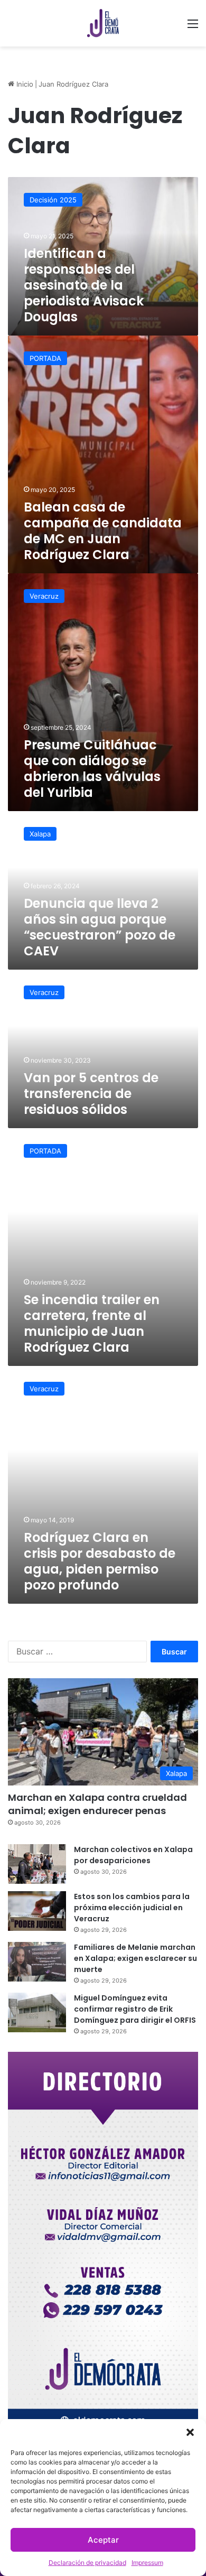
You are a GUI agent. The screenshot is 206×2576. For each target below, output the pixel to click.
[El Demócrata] (103, 23)
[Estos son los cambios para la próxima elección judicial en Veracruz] (37, 1911)
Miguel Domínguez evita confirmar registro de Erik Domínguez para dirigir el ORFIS (135, 2009)
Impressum (147, 2563)
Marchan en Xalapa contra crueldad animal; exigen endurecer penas (97, 1804)
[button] (190, 2432)
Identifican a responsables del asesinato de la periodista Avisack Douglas (84, 285)
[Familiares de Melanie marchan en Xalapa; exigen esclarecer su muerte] (37, 1962)
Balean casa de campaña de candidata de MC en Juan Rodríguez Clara (103, 531)
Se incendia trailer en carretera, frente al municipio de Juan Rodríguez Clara (92, 1323)
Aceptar (103, 2540)
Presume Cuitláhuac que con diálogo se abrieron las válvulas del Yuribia (92, 769)
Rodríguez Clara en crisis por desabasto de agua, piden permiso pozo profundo (100, 1561)
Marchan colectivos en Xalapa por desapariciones (133, 1855)
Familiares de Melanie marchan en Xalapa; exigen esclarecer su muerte (135, 1958)
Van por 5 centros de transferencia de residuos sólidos (91, 1094)
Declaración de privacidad (87, 2563)
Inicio (24, 84)
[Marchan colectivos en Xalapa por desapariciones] (37, 1864)
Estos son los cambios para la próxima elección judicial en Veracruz (132, 1908)
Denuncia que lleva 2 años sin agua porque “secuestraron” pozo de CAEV (100, 927)
